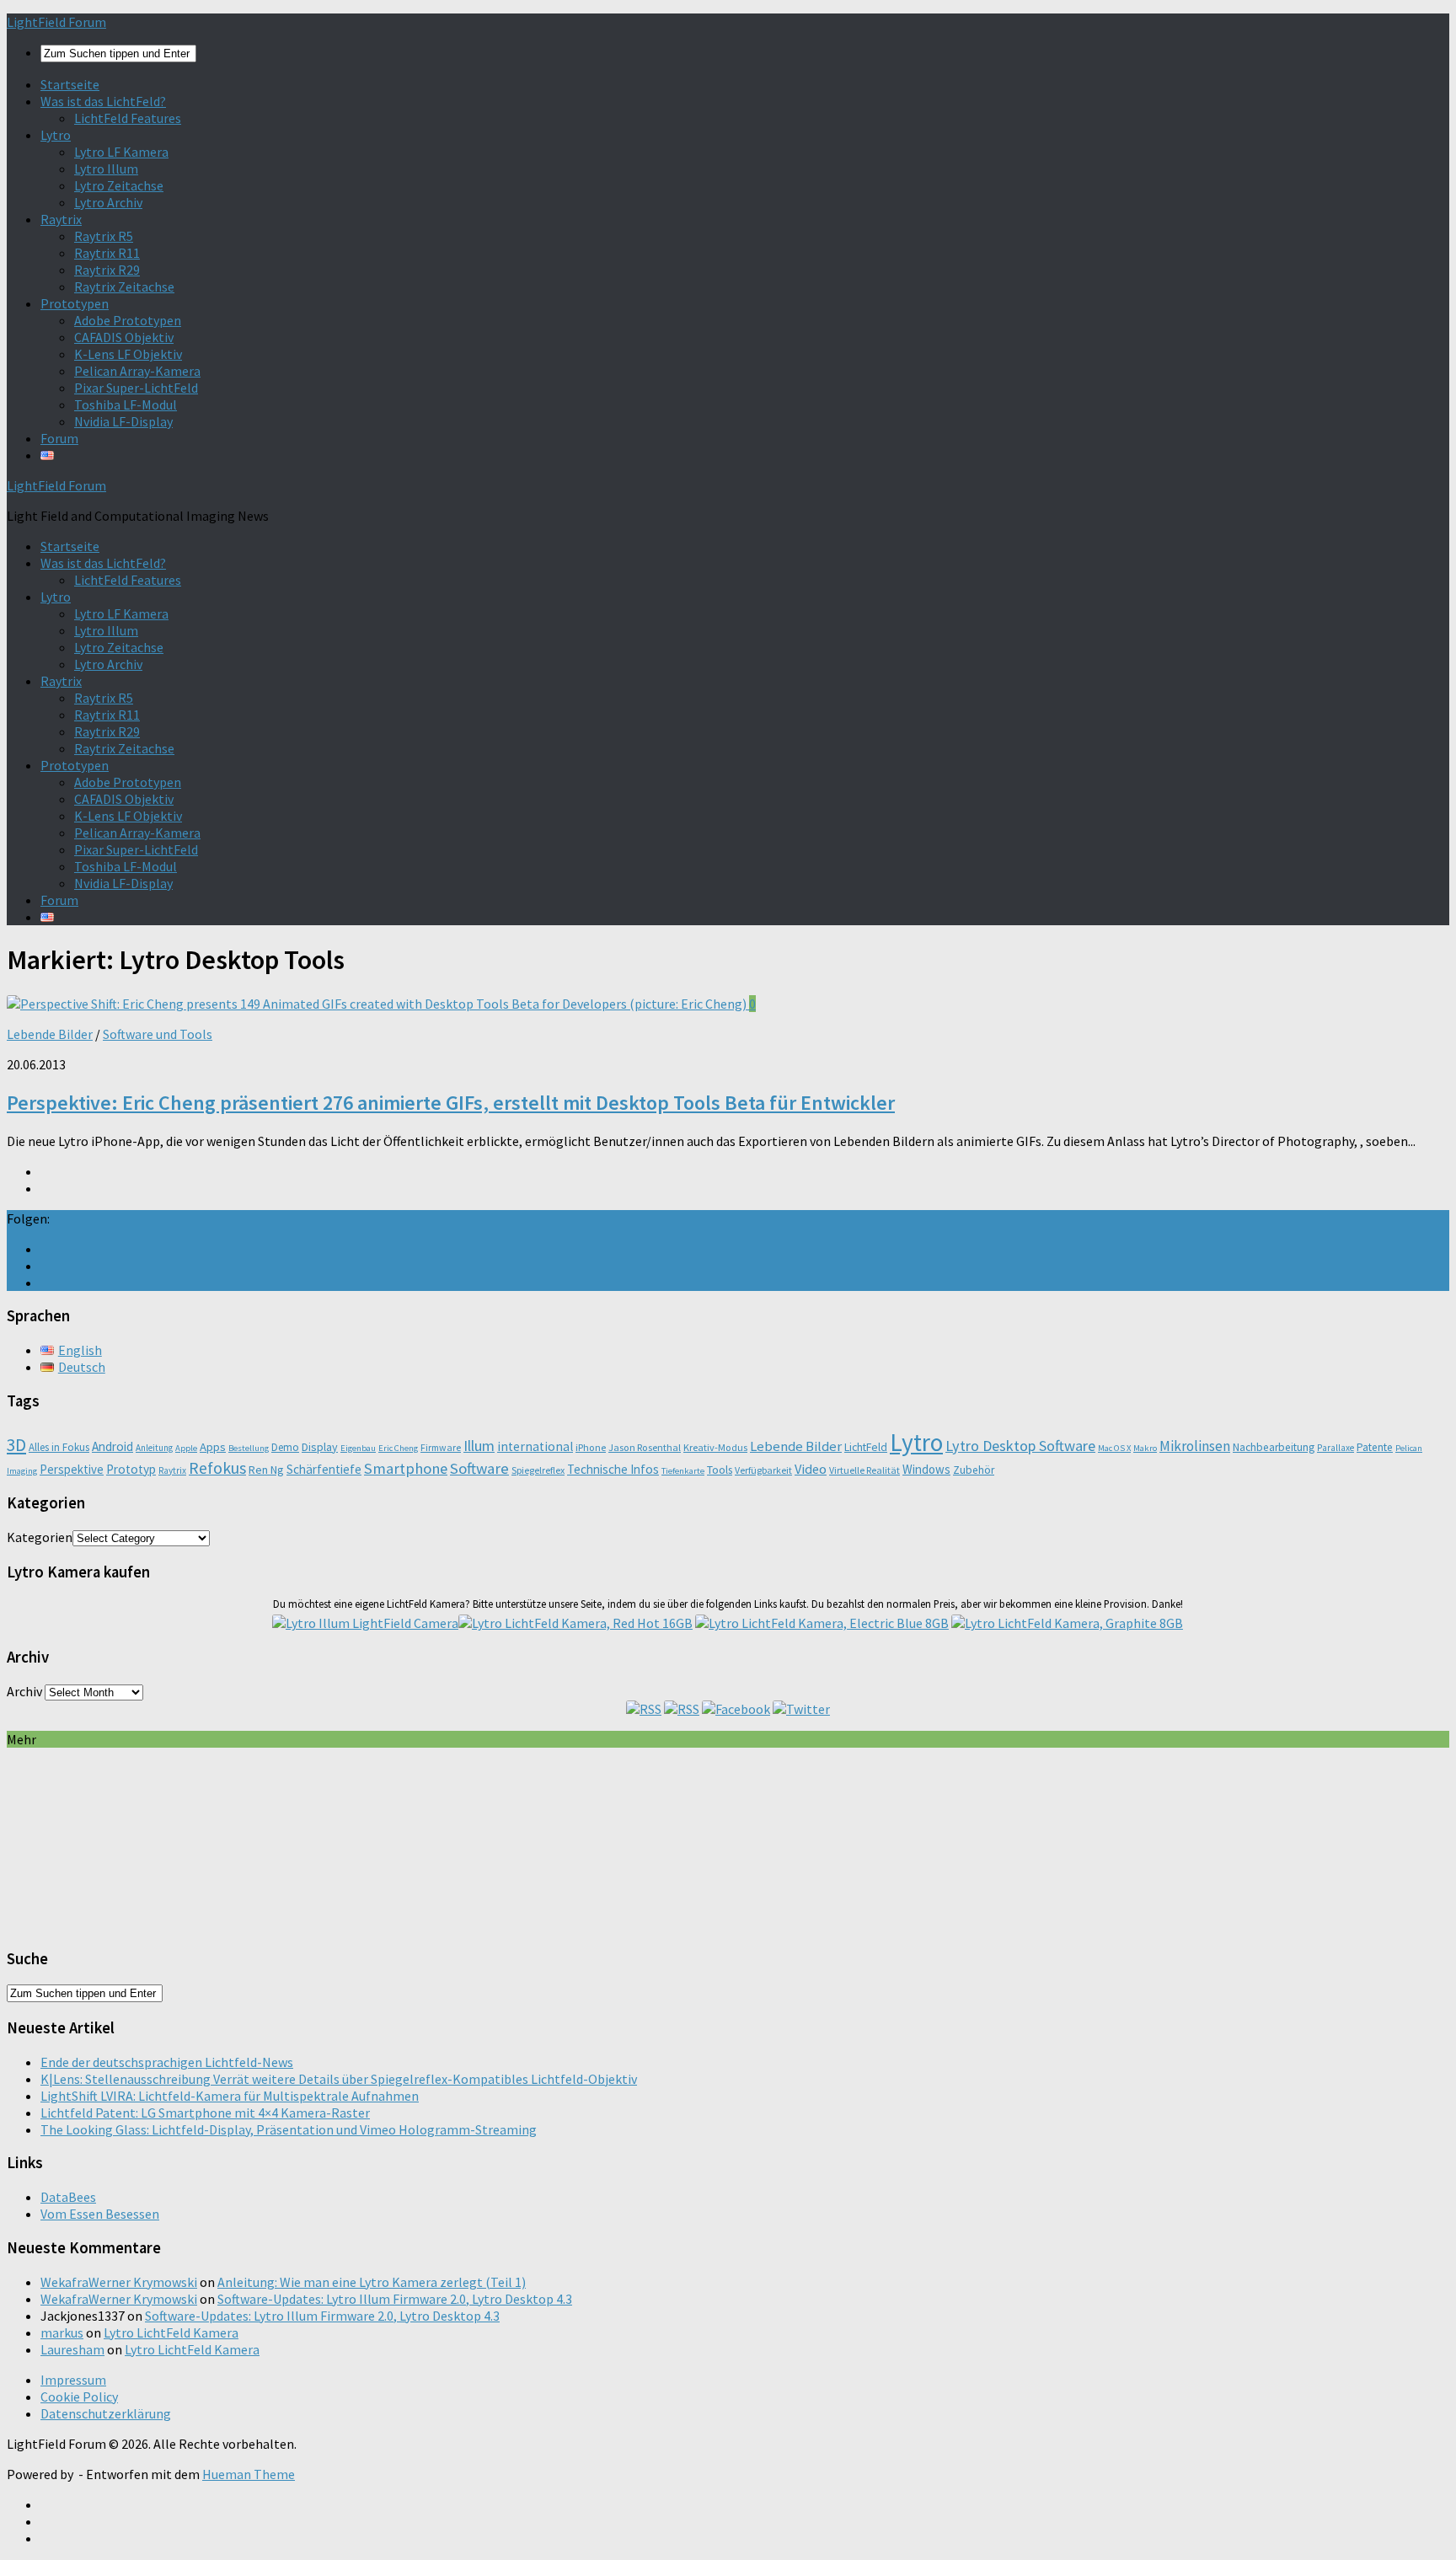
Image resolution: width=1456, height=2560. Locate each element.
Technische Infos (613, 1469)
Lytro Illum (106, 169)
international (535, 1446)
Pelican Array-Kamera (137, 371)
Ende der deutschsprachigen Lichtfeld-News (167, 2062)
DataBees (68, 2197)
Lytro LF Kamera (121, 152)
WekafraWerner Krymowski (119, 2282)
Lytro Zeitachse (119, 185)
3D (16, 1445)
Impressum (73, 2380)
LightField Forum (56, 22)
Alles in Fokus (59, 1447)
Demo (285, 1447)
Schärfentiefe (324, 1469)
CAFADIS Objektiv (124, 337)
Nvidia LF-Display (123, 421)
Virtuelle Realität (864, 1470)
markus (62, 2332)
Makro (1145, 1448)
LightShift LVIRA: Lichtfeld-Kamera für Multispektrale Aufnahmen (230, 2096)
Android (112, 1446)
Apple (186, 1448)
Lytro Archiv (108, 202)
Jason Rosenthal (645, 1447)
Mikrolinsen (1195, 1446)
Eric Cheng (398, 1448)
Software (479, 1468)
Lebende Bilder (50, 1034)
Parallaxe (1336, 1448)
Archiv (24, 1691)
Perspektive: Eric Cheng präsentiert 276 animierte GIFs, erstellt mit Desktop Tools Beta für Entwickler (451, 1103)
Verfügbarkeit (763, 1470)
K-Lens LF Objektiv (128, 354)
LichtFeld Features (128, 118)
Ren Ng (266, 1470)
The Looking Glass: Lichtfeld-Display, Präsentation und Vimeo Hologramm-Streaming (289, 2129)
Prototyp (131, 1469)
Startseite (70, 84)
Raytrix (61, 219)
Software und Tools (158, 1034)
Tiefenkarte (683, 1471)
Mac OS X (1114, 1448)
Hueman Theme (249, 2474)
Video (811, 1469)
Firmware (441, 1447)
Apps (213, 1447)
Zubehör (974, 1470)
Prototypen (75, 303)
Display (320, 1447)
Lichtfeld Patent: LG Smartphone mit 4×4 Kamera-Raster (205, 2113)
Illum (479, 1446)
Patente (1375, 1447)
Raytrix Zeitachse (124, 287)
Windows (926, 1469)
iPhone (591, 1447)
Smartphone (406, 1468)
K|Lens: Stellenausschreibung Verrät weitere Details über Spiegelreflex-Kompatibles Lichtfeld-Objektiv (339, 2079)
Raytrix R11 (107, 253)
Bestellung (249, 1448)
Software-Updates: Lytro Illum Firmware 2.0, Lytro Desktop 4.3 (395, 2299)
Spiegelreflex (538, 1470)
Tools (720, 1470)
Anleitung (154, 1448)
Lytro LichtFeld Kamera (171, 2332)
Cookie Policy (79, 2397)
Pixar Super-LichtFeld (136, 388)
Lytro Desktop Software (1020, 1446)
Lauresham (72, 2349)
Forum (59, 438)
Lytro (56, 135)
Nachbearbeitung (1274, 1447)
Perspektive (72, 1469)
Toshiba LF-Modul (126, 404)
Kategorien (40, 1537)
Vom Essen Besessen (100, 2214)
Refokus (217, 1468)
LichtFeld (866, 1447)
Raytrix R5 (104, 236)
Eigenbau (358, 1448)
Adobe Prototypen (128, 320)
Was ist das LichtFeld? (103, 101)
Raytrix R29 (107, 270)
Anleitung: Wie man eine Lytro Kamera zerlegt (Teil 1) (372, 2282)
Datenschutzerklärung (106, 2413)
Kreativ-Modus (715, 1447)
